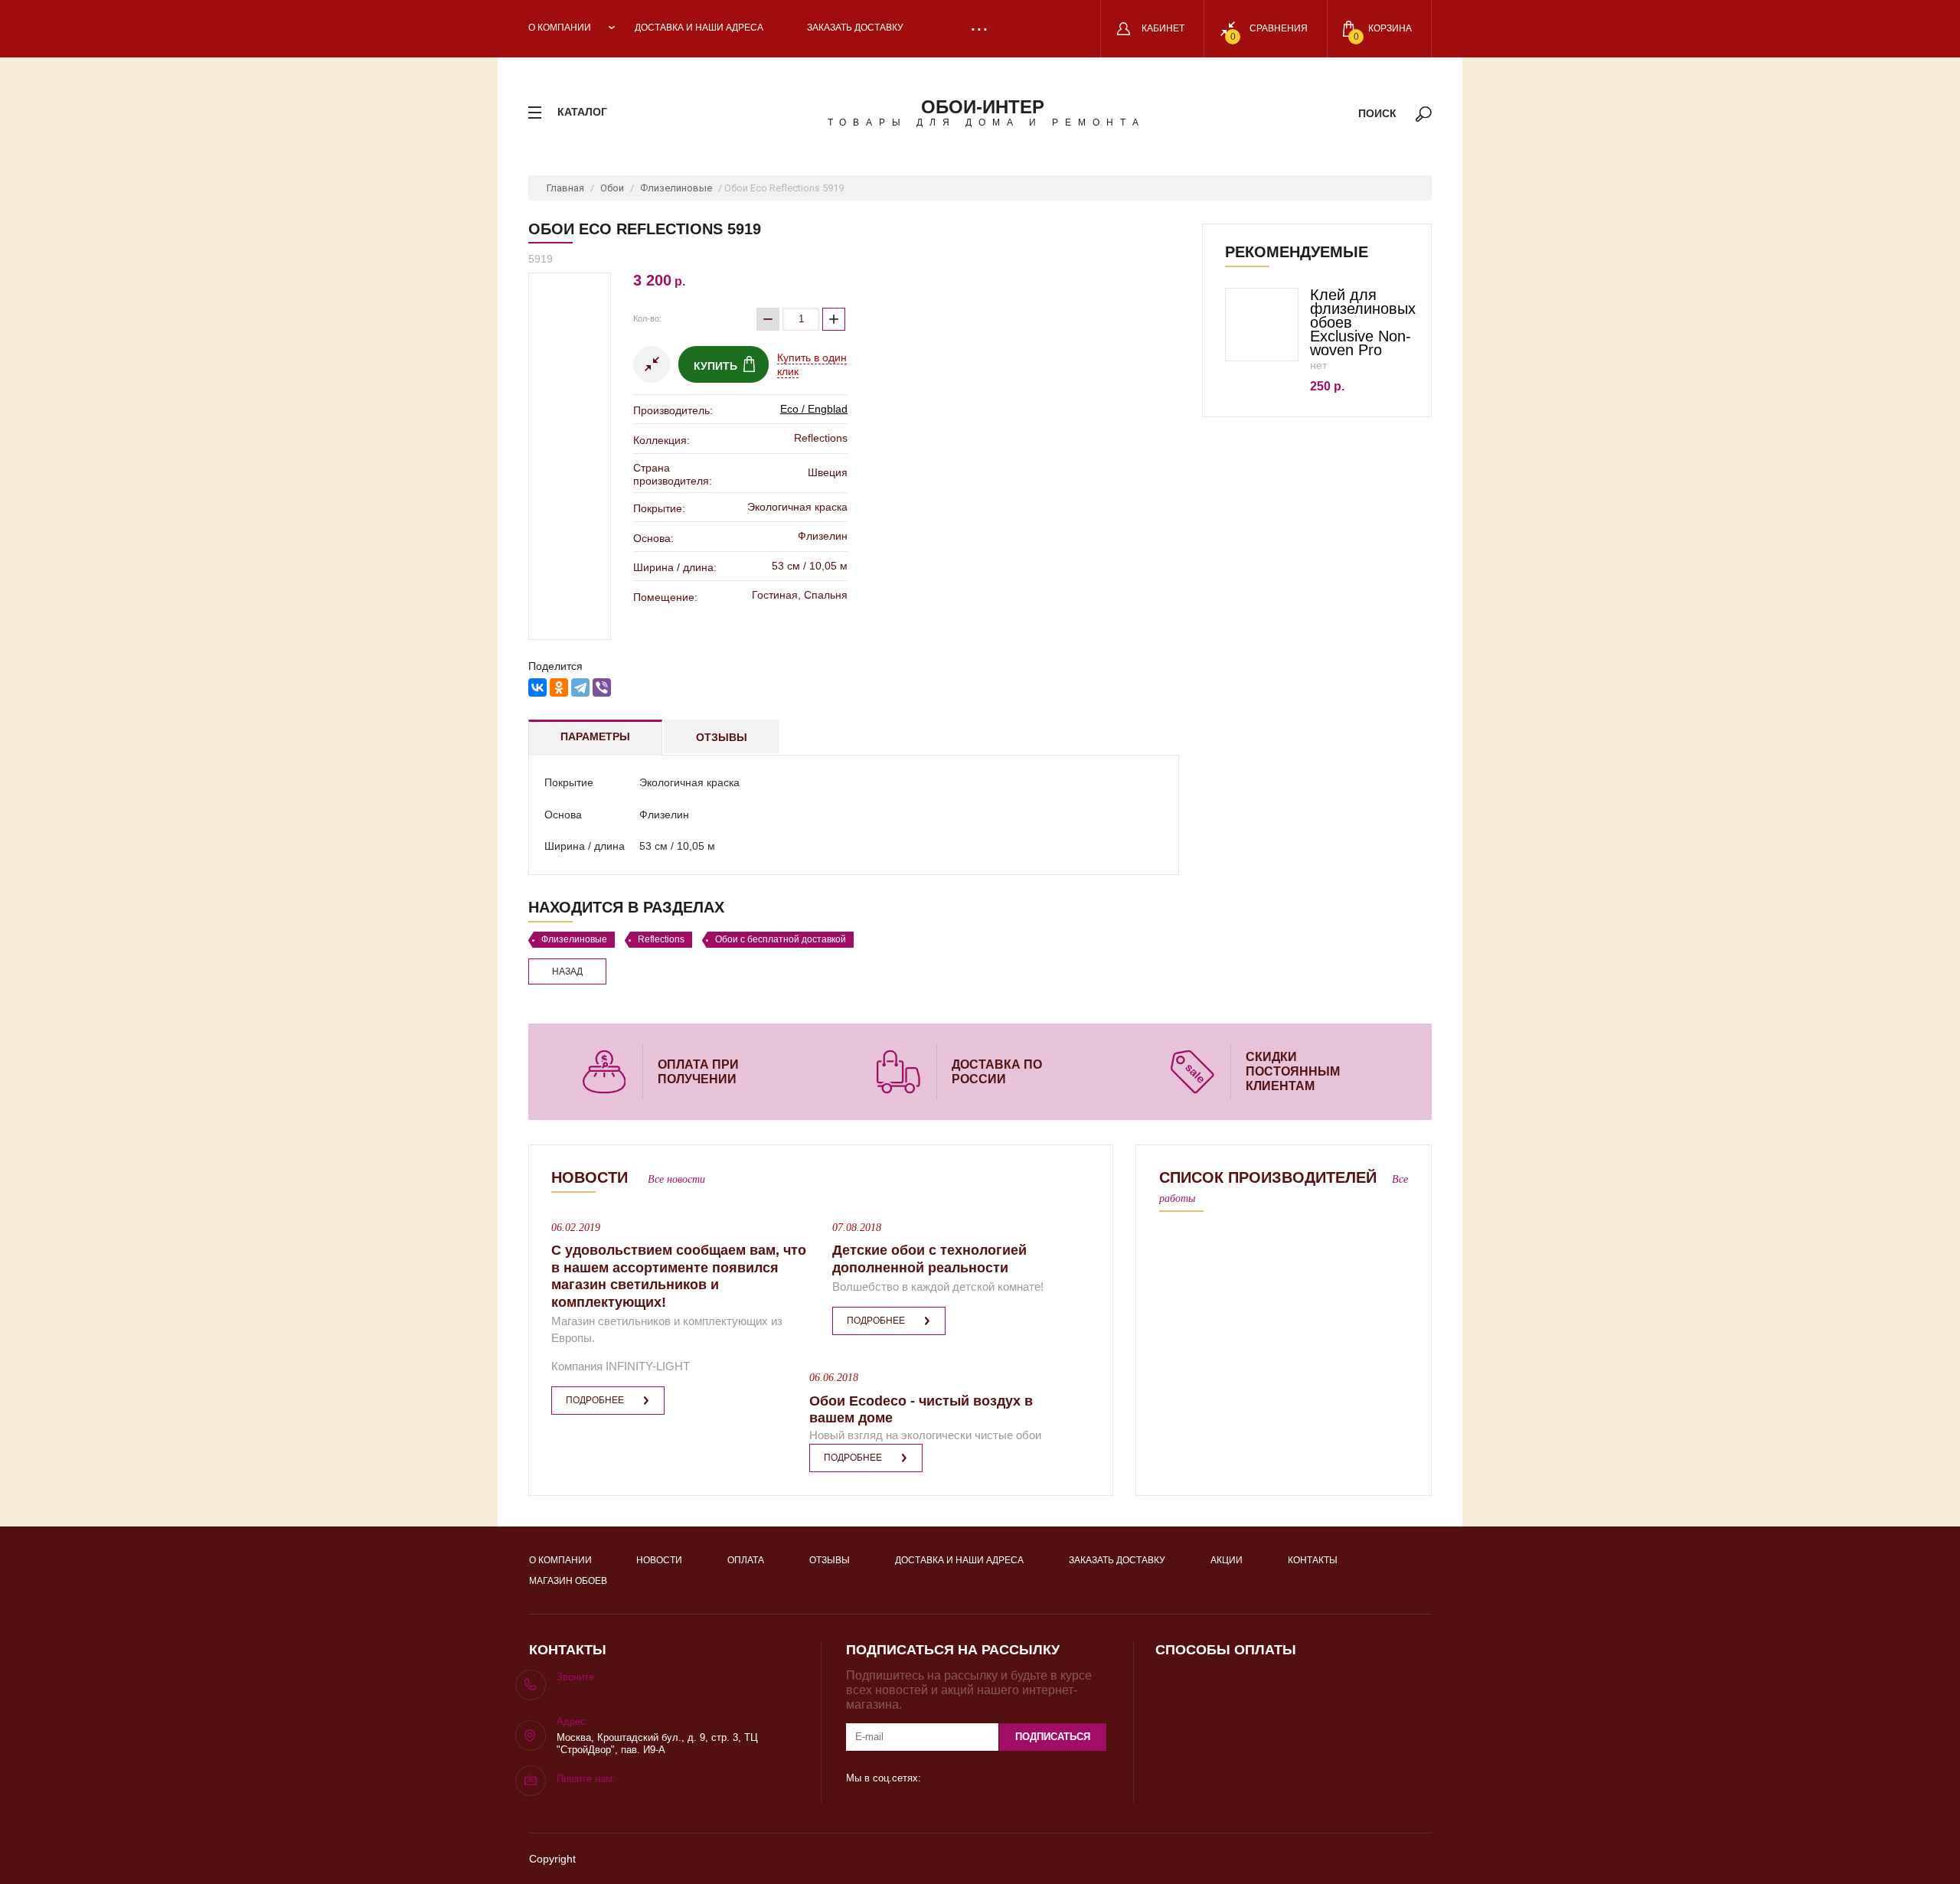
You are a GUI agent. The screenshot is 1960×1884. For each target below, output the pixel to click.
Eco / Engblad (814, 409)
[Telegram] (580, 687)
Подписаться (1053, 1737)
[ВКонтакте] (537, 687)
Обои (612, 188)
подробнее (595, 1400)
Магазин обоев (568, 1581)
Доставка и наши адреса (699, 28)
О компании (560, 28)
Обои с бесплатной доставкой (781, 939)
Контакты (1313, 1560)
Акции (1227, 1560)
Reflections (661, 939)
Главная (565, 188)
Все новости (676, 1179)
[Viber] (602, 687)
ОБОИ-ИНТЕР (983, 107)
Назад (567, 971)
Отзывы (722, 737)
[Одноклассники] (559, 687)
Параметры (595, 736)
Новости (659, 1560)
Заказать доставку (855, 28)
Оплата (746, 1560)
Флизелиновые (676, 188)
